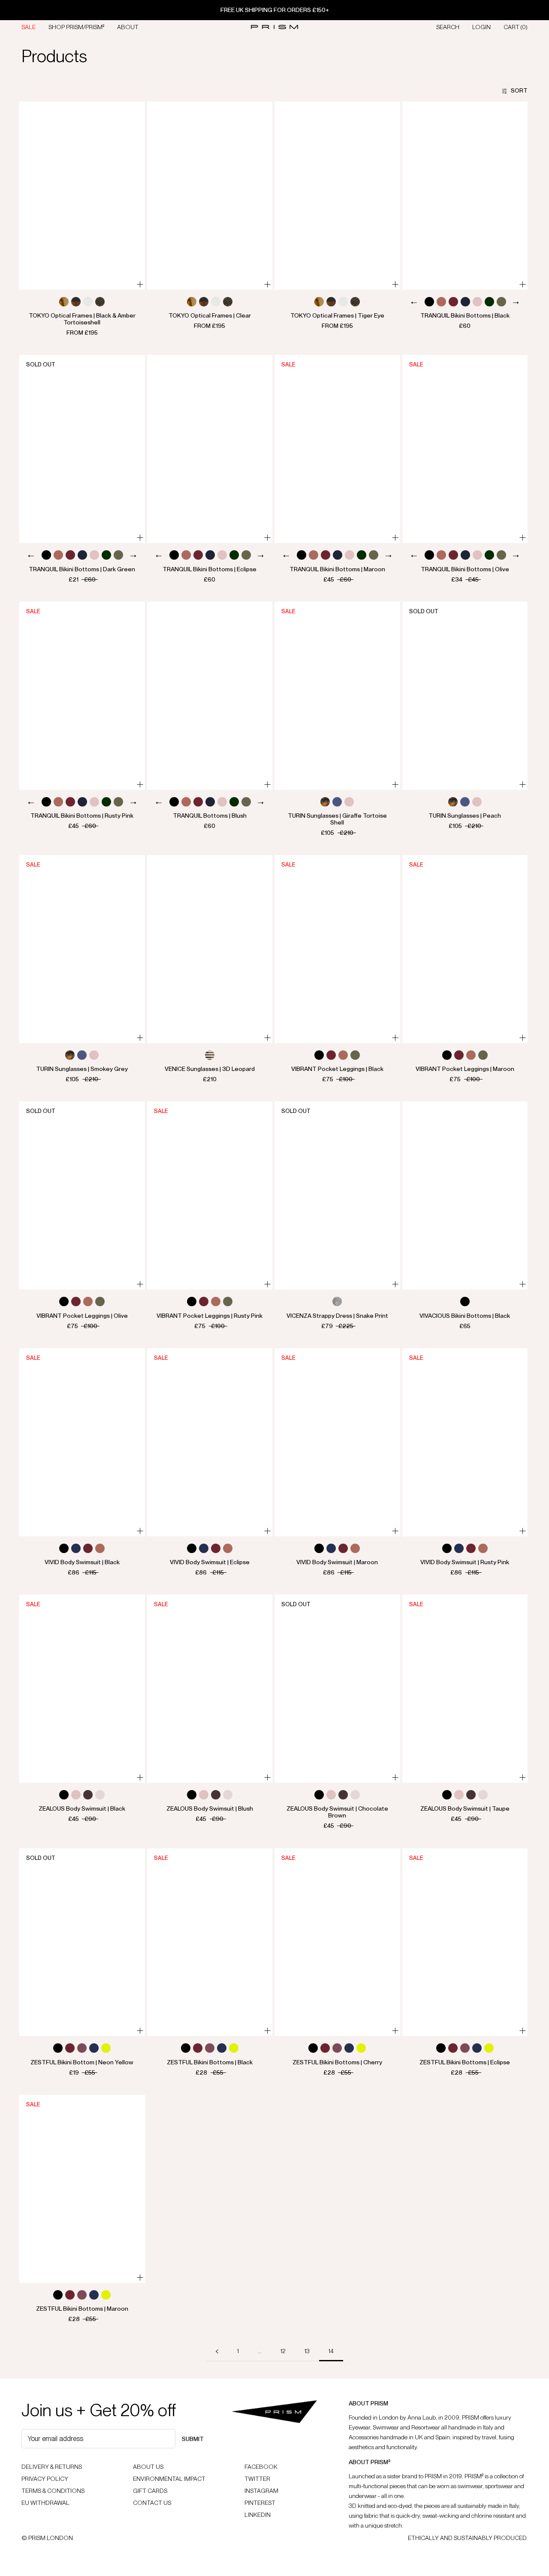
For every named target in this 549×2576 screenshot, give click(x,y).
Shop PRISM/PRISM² (76, 27)
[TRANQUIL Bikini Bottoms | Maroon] (337, 449)
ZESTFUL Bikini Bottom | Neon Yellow (82, 2062)
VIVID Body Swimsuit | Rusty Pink (465, 1562)
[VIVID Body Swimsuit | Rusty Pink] (465, 1442)
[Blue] (337, 802)
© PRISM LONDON (47, 2538)
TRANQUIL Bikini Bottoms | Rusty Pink (82, 816)
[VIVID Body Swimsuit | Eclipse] (210, 1442)
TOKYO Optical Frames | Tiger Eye (337, 315)
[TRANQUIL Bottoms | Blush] (210, 696)
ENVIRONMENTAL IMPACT (169, 2479)
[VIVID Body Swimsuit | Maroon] (337, 1442)
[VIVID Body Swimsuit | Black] (82, 1442)
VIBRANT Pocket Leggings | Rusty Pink (210, 1316)
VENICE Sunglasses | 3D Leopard (210, 1069)
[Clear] (88, 302)
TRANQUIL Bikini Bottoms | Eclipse (210, 569)
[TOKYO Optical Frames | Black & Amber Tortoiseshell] (82, 196)
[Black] (429, 302)
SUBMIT (193, 2439)
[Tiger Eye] (100, 302)
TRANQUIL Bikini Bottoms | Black (465, 315)
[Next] (516, 303)
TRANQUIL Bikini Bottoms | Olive (465, 569)
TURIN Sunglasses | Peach (465, 816)
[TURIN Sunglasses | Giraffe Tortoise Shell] (337, 696)
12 (283, 2351)
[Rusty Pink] (441, 302)
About (128, 27)
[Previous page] (217, 2351)
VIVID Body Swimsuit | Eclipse (210, 1562)
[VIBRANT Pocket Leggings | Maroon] (465, 949)
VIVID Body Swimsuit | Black (82, 1562)
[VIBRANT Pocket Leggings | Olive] (82, 1195)
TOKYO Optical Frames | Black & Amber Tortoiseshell (82, 319)
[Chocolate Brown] (88, 1795)
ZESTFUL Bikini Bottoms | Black (210, 2062)
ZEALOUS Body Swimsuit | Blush (210, 1808)
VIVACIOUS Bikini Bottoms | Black (465, 1316)
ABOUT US (148, 2467)
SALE (29, 27)
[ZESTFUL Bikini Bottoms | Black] (210, 1942)
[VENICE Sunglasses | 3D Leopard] (210, 949)
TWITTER (257, 2479)
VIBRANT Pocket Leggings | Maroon (465, 1069)
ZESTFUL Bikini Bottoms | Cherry (337, 2062)
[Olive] (501, 302)
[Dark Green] (489, 302)
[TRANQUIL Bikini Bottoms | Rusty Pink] (82, 696)
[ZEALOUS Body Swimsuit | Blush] (210, 1689)
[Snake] (337, 1301)
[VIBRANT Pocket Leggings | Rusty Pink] (210, 1195)
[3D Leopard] (210, 1055)
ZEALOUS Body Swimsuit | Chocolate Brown (337, 1812)
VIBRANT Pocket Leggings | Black (337, 1069)
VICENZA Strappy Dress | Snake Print (337, 1316)
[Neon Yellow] (106, 2048)
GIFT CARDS (150, 2491)
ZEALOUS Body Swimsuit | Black (82, 1808)
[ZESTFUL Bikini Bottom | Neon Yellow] (82, 1942)
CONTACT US (152, 2503)
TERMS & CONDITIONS (53, 2491)
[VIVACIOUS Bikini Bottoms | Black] (465, 1195)
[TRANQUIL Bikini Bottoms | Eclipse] (210, 449)
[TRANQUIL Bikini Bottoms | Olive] (465, 449)
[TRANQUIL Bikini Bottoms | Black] (465, 196)
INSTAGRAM (261, 2491)
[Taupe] (100, 1795)
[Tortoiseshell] (325, 802)
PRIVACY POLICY (45, 2479)
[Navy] (465, 302)
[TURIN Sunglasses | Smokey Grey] (82, 949)
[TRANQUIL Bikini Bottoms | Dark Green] (82, 449)
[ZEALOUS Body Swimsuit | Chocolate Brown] (337, 1689)
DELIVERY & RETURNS (52, 2467)
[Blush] (477, 302)
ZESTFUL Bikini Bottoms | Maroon (82, 2309)
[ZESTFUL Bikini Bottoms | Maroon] (82, 2189)
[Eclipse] (76, 1548)
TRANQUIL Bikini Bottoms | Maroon (337, 569)
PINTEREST (260, 2503)
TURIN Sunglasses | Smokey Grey (82, 1069)
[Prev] (414, 303)
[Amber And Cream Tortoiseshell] (64, 302)
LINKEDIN (258, 2515)
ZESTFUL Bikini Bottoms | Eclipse (465, 2062)
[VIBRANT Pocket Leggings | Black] (337, 949)
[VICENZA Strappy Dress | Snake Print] (337, 1195)
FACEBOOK (261, 2467)
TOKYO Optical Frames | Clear (210, 315)
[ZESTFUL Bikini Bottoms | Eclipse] (465, 1942)
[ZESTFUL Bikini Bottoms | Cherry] (337, 1942)
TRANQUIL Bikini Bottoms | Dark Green (82, 569)
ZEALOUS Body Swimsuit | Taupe (465, 1808)
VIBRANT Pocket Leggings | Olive (82, 1316)
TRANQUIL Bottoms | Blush (210, 816)
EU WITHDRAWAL (45, 2503)
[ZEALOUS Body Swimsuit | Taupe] (465, 1689)
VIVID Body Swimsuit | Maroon (337, 1562)
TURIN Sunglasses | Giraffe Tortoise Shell (337, 819)
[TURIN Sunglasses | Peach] (465, 696)
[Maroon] (453, 302)
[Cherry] (82, 2048)
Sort (519, 90)
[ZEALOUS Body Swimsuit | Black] (82, 1689)
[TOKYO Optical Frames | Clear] (210, 196)
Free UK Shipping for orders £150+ (275, 10)
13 (307, 2351)
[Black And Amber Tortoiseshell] (76, 302)
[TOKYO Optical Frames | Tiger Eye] (337, 196)
